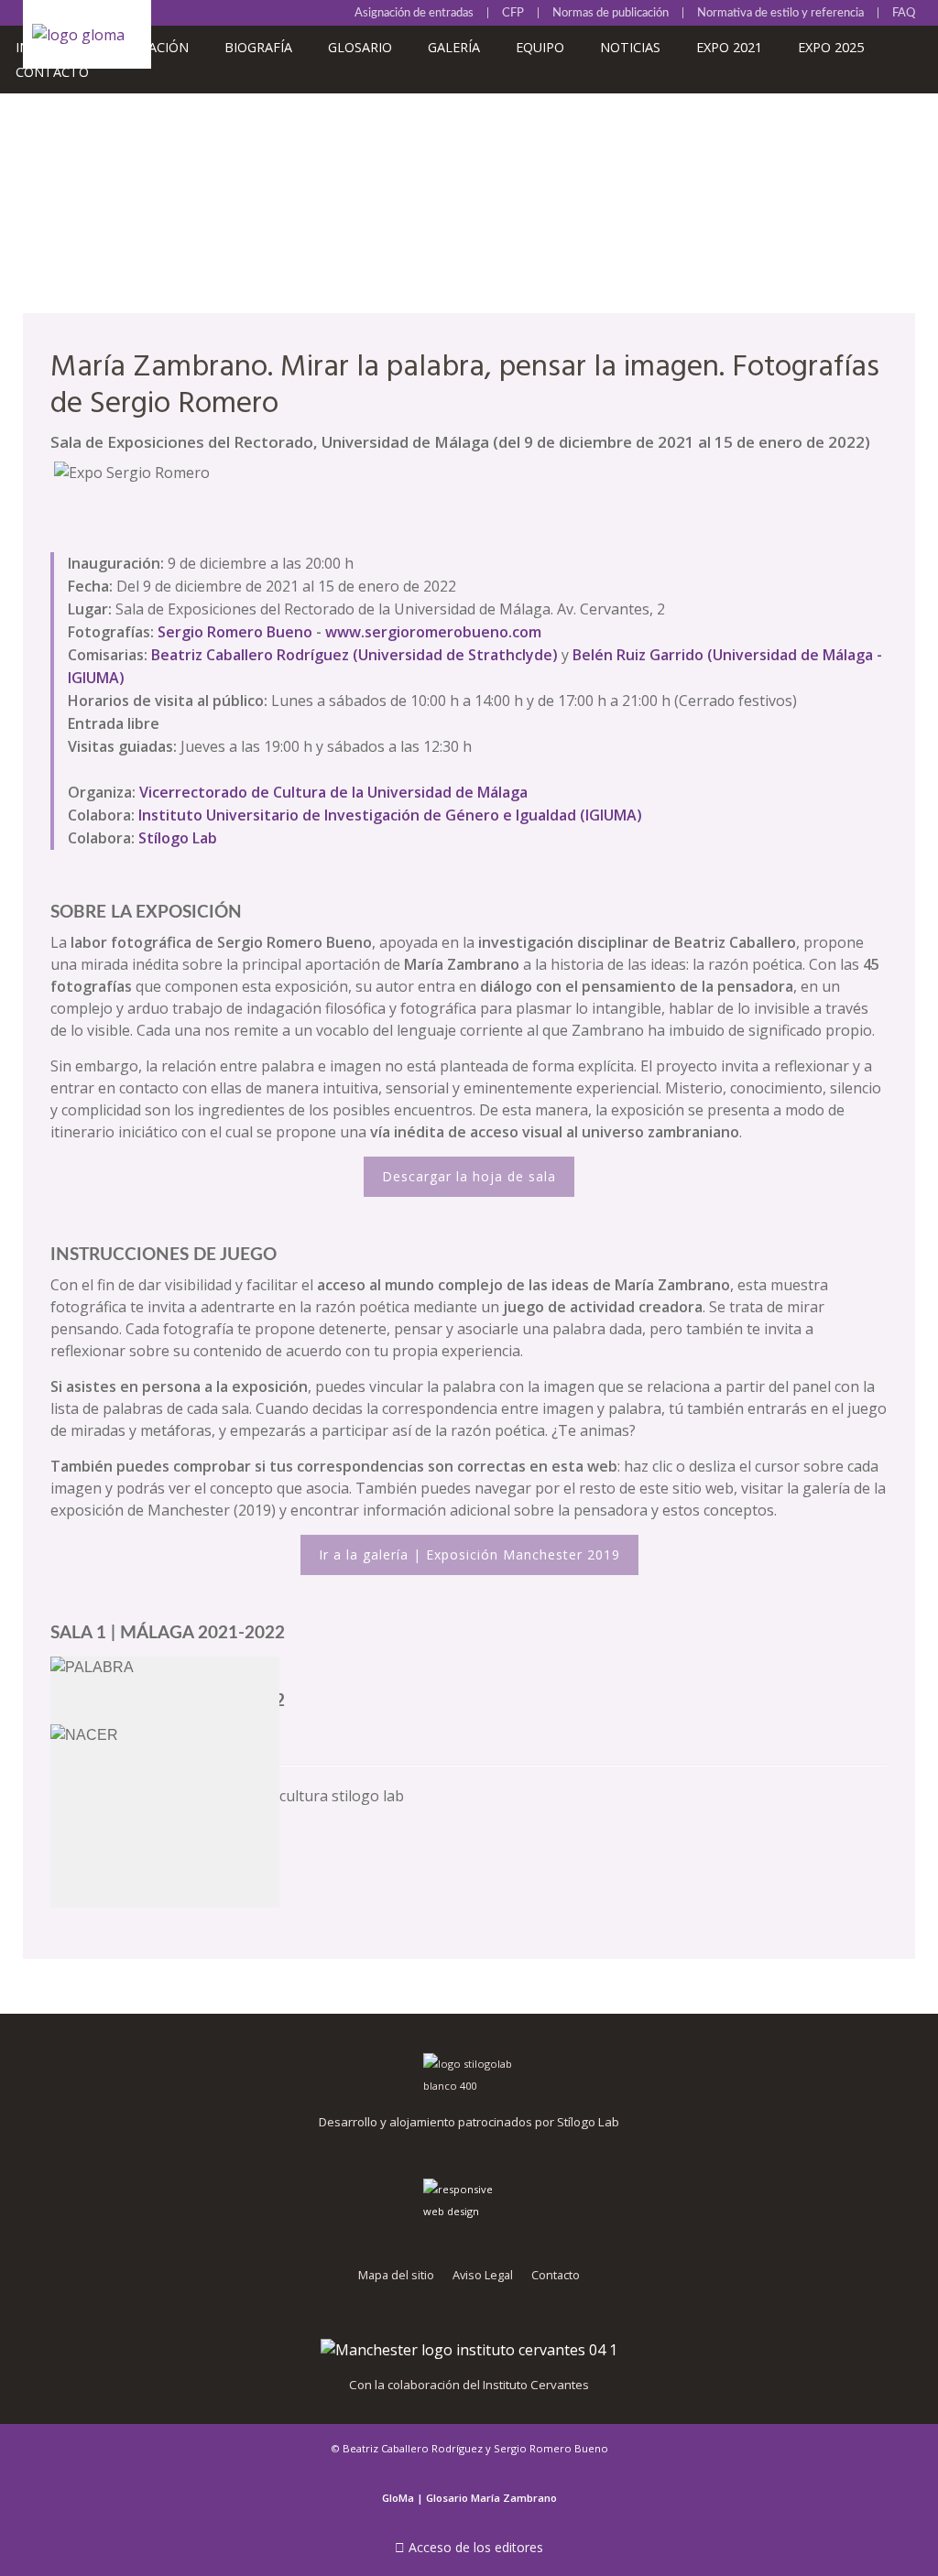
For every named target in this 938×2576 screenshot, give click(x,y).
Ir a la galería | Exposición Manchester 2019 (469, 1554)
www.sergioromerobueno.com (433, 632)
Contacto (52, 72)
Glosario (360, 47)
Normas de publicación (611, 13)
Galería (454, 47)
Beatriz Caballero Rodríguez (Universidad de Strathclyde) (354, 655)
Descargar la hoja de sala (469, 1176)
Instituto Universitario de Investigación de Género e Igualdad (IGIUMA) (390, 815)
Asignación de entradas (414, 13)
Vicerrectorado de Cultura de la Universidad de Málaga (333, 792)
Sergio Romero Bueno (235, 632)
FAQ (904, 13)
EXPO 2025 (831, 47)
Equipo (540, 47)
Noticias (630, 47)
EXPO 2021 (729, 47)
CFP (513, 13)
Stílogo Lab (178, 838)
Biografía (258, 47)
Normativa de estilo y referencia (780, 13)
